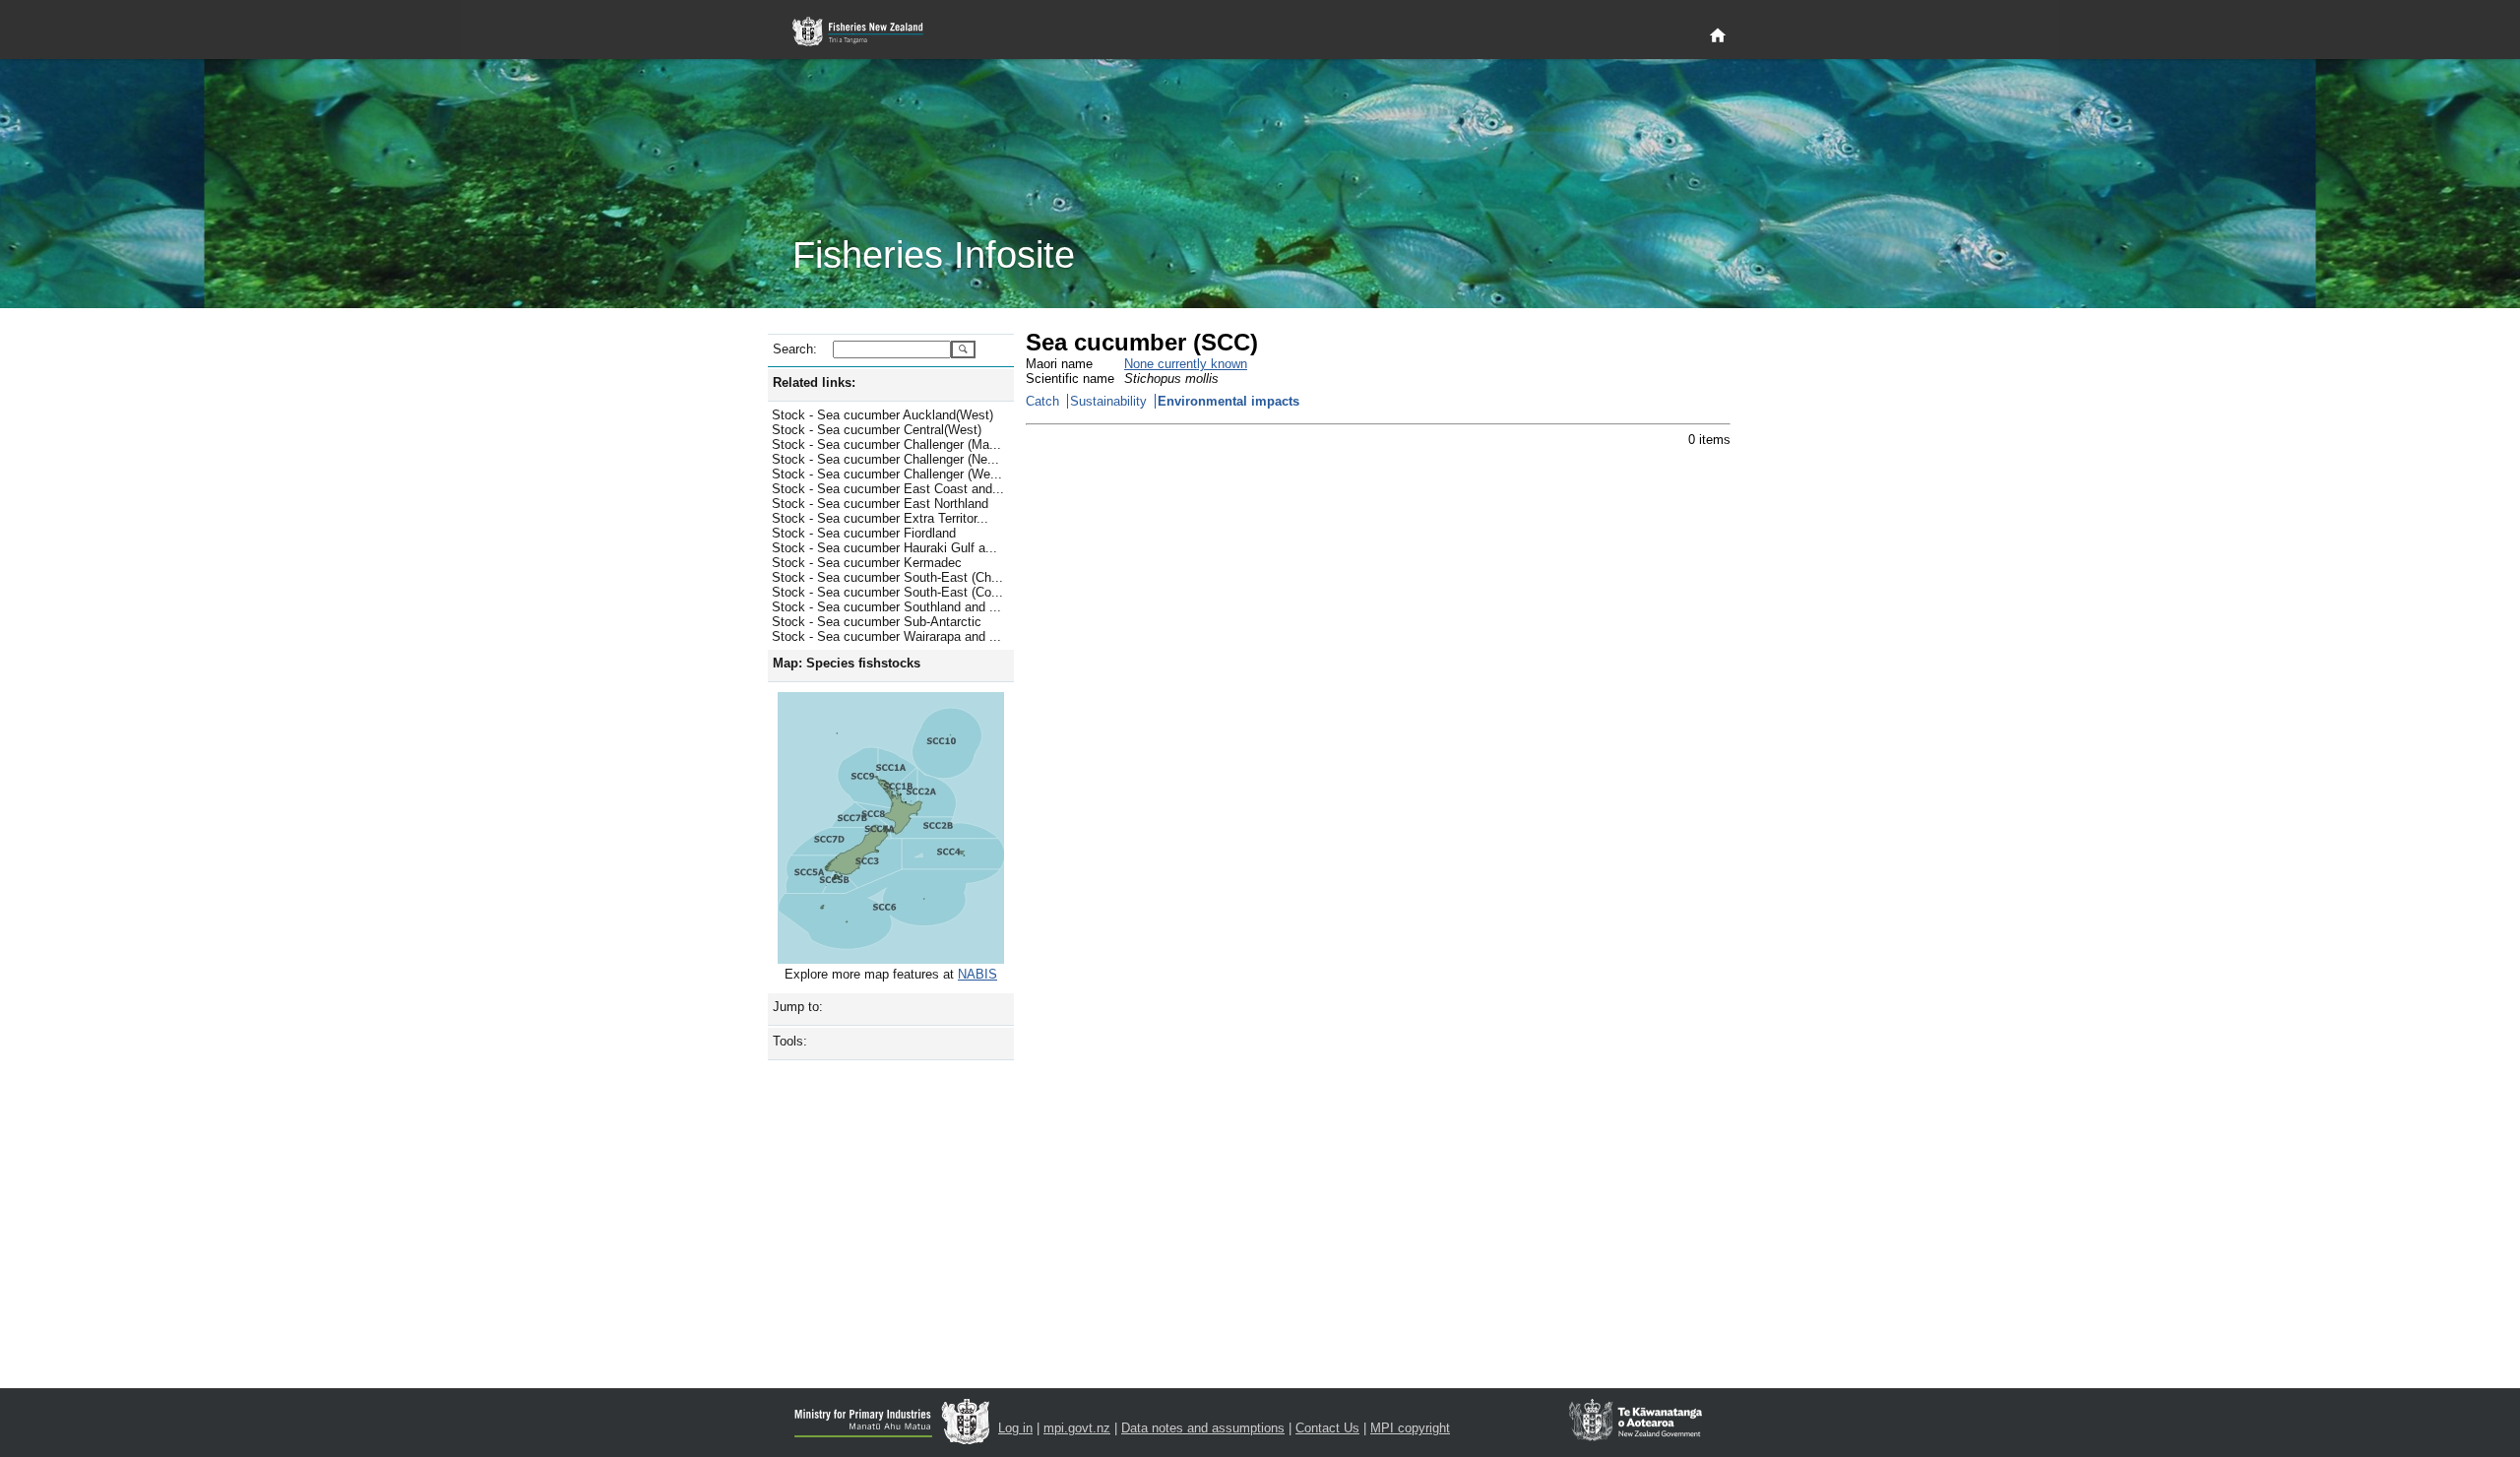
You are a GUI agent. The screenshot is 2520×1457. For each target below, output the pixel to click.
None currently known (1186, 364)
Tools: (790, 1041)
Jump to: (798, 1007)
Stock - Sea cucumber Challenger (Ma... (886, 444)
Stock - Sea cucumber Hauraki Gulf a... (884, 548)
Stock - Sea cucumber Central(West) (877, 430)
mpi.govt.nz (1077, 1428)
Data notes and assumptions (1203, 1428)
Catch (1042, 401)
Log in (1015, 1428)
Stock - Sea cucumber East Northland (880, 504)
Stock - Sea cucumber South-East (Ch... (887, 577)
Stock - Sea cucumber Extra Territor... (880, 518)
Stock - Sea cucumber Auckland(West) (882, 415)
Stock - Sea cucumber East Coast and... (888, 489)
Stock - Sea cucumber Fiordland (864, 533)
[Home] (1718, 36)
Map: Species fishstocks (847, 663)
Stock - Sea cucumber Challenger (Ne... (885, 459)
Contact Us (1327, 1428)
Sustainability (1108, 401)
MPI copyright (1410, 1428)
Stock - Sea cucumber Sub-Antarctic (877, 622)
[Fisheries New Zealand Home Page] (869, 32)
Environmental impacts (1228, 401)
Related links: (814, 382)
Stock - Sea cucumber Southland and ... (886, 607)
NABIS (977, 974)
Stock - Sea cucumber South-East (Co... (887, 592)
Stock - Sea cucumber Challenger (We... (887, 474)
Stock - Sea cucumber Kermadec (867, 563)
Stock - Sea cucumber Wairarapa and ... (886, 636)
